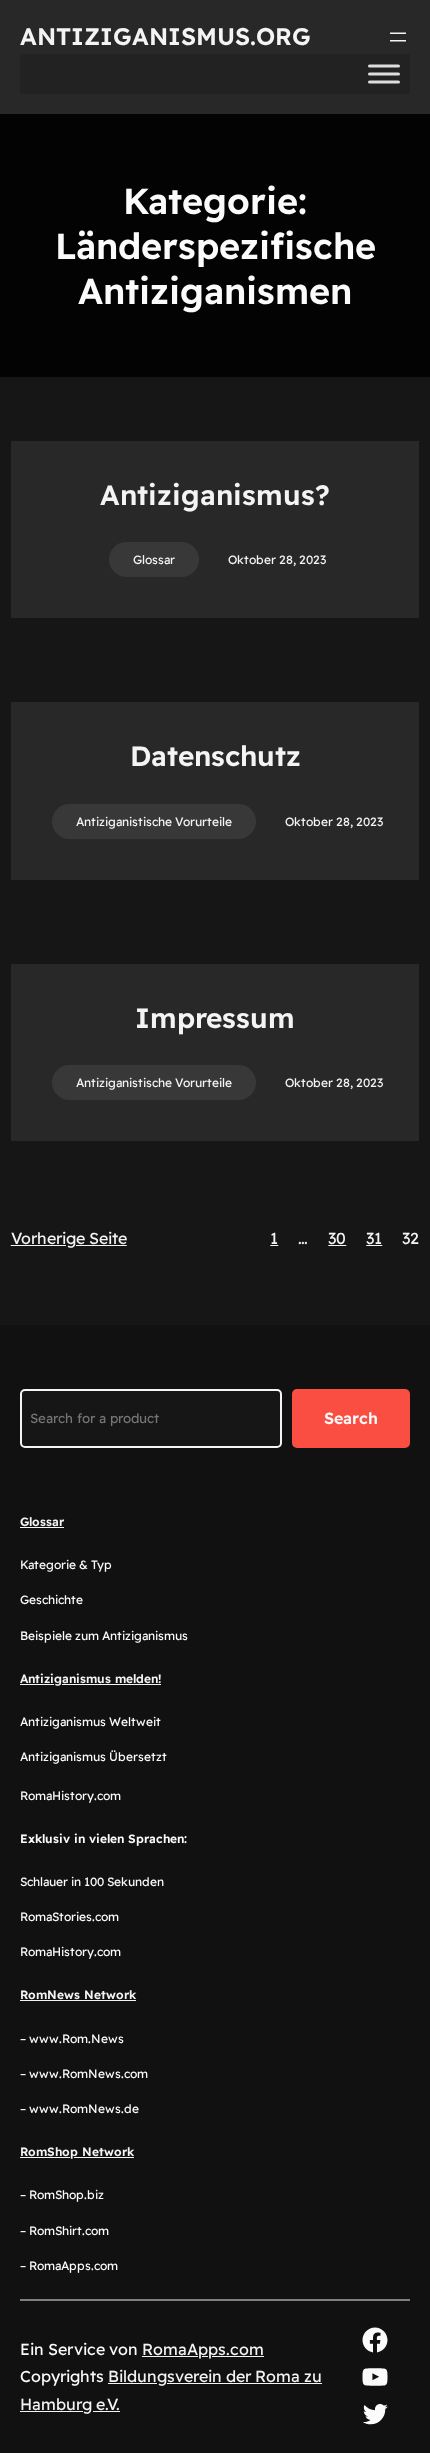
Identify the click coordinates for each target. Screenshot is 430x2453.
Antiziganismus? (215, 494)
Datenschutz (215, 755)
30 (337, 1238)
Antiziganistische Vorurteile (154, 821)
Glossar (154, 559)
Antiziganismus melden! (90, 1678)
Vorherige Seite (69, 1238)
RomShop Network (77, 2151)
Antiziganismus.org (165, 36)
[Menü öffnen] (398, 37)
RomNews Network (78, 1994)
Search (351, 1418)
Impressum (215, 1017)
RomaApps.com (203, 2349)
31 (374, 1238)
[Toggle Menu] (384, 73)
